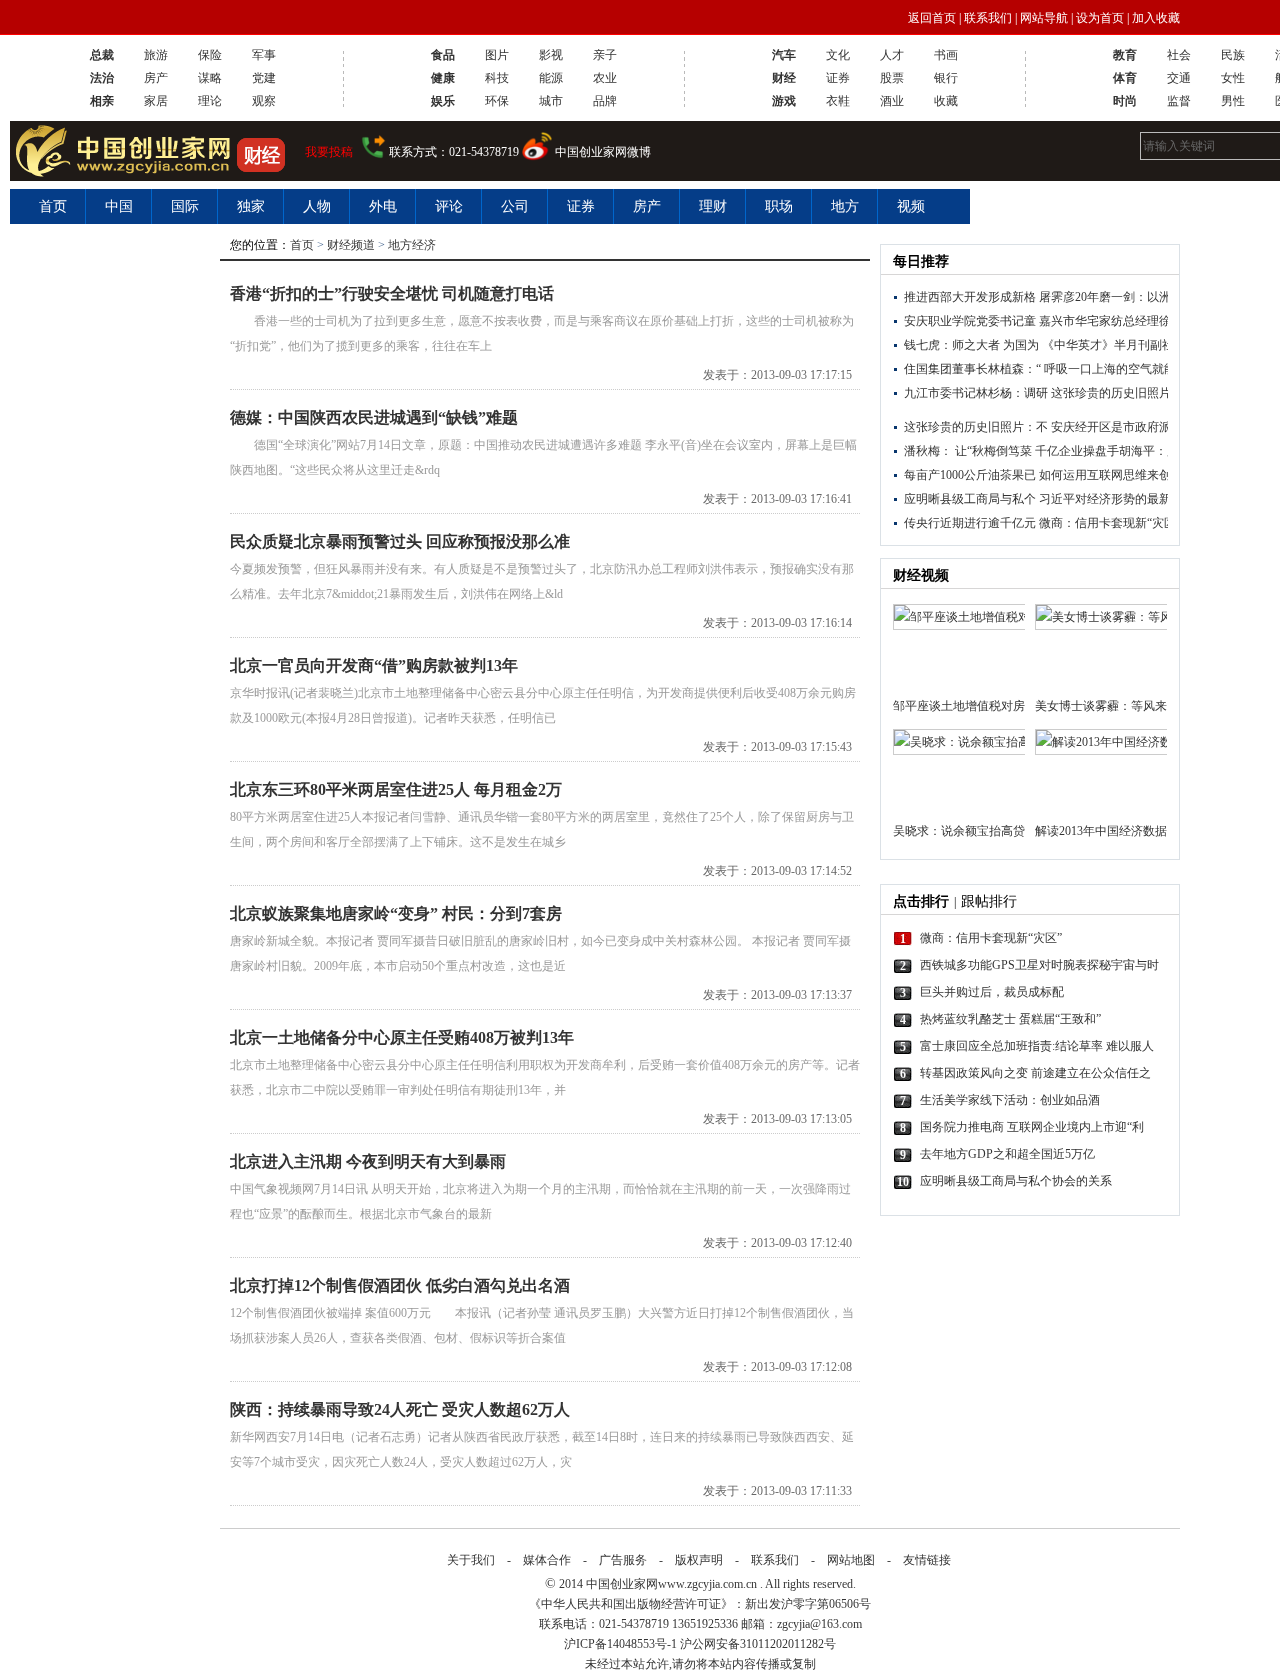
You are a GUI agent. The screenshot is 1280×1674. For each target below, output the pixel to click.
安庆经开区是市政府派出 (1117, 427)
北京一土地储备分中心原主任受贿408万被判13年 (402, 1037)
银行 (946, 78)
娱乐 (443, 101)
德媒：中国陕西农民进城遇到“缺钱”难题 (374, 417)
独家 (251, 206)
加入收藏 (1156, 18)
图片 (497, 55)
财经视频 (921, 575)
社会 (1179, 55)
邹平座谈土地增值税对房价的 (959, 706)
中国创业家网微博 (603, 152)
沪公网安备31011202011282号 (758, 1644)
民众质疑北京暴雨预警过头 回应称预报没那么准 (400, 541)
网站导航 (1044, 18)
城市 (551, 101)
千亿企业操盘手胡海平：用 (1107, 451)
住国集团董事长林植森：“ (972, 369)
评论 (449, 206)
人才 (892, 55)
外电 (383, 206)
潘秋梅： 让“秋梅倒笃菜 (968, 451)
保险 (210, 55)
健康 (443, 78)
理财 (713, 206)
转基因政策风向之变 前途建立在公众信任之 (1035, 1073)
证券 (838, 78)
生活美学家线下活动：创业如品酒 (1010, 1100)
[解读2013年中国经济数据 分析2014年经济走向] (1101, 772)
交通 (1179, 78)
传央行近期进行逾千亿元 (970, 523)
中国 (119, 206)
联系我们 (988, 18)
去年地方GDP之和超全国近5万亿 (1007, 1154)
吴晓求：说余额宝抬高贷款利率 (959, 831)
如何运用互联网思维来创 (1105, 475)
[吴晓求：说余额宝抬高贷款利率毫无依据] (959, 772)
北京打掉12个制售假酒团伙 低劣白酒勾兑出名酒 (400, 1285)
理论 (210, 101)
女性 (1233, 78)
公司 (515, 206)
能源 (551, 78)
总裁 (102, 55)
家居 (156, 101)
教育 (1125, 55)
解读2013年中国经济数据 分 (1101, 831)
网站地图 (851, 1560)
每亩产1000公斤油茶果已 (970, 475)
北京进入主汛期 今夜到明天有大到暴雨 (368, 1161)
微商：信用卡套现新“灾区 (1107, 523)
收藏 (946, 101)
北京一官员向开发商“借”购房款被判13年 (374, 665)
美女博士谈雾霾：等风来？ (1101, 706)
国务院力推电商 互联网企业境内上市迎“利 (1032, 1127)
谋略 (210, 78)
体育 (1125, 78)
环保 (497, 101)
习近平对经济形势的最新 (1105, 499)
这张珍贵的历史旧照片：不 (1123, 393)
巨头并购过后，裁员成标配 (992, 992)
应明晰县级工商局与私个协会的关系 (1016, 1181)
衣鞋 (838, 101)
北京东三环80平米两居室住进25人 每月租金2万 (396, 789)
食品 (443, 55)
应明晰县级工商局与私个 (970, 499)
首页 (53, 206)
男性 (1233, 101)
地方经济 (412, 245)
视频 (911, 206)
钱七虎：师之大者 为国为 (971, 345)
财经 (784, 78)
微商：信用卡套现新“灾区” (991, 938)
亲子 (605, 55)
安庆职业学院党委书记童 (970, 321)
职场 (779, 206)
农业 (605, 78)
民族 (1233, 55)
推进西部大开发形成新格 (970, 297)
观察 (264, 101)
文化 (838, 55)
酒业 (892, 101)
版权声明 (699, 1560)
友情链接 (927, 1560)
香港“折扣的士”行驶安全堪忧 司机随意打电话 (392, 293)
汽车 (784, 55)
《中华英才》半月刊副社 (1108, 345)
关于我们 (471, 1560)
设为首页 (1100, 18)
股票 (892, 78)
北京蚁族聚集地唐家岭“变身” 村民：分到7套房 (396, 913)
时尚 (1125, 101)
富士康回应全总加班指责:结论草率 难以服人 (1037, 1046)
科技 (497, 78)
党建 (264, 78)
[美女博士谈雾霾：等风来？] (1101, 647)
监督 (1179, 101)
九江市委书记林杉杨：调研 (976, 393)
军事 (264, 55)
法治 (102, 78)
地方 (845, 206)
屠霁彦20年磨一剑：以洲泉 (1111, 297)
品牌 (605, 101)
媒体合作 (547, 1560)
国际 (185, 206)
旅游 (156, 55)
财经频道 (351, 245)
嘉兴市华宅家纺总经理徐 (1105, 321)
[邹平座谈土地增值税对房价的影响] (959, 647)
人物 (317, 206)
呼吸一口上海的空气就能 (1110, 369)
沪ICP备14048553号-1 (620, 1644)
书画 (946, 55)
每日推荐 (921, 261)
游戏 (784, 101)
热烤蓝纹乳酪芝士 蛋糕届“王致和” (1010, 1019)
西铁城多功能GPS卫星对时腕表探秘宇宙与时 (1039, 965)
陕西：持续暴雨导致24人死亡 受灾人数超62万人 (400, 1409)
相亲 (102, 101)
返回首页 (932, 18)
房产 (156, 78)
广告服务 (623, 1560)
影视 (551, 55)
